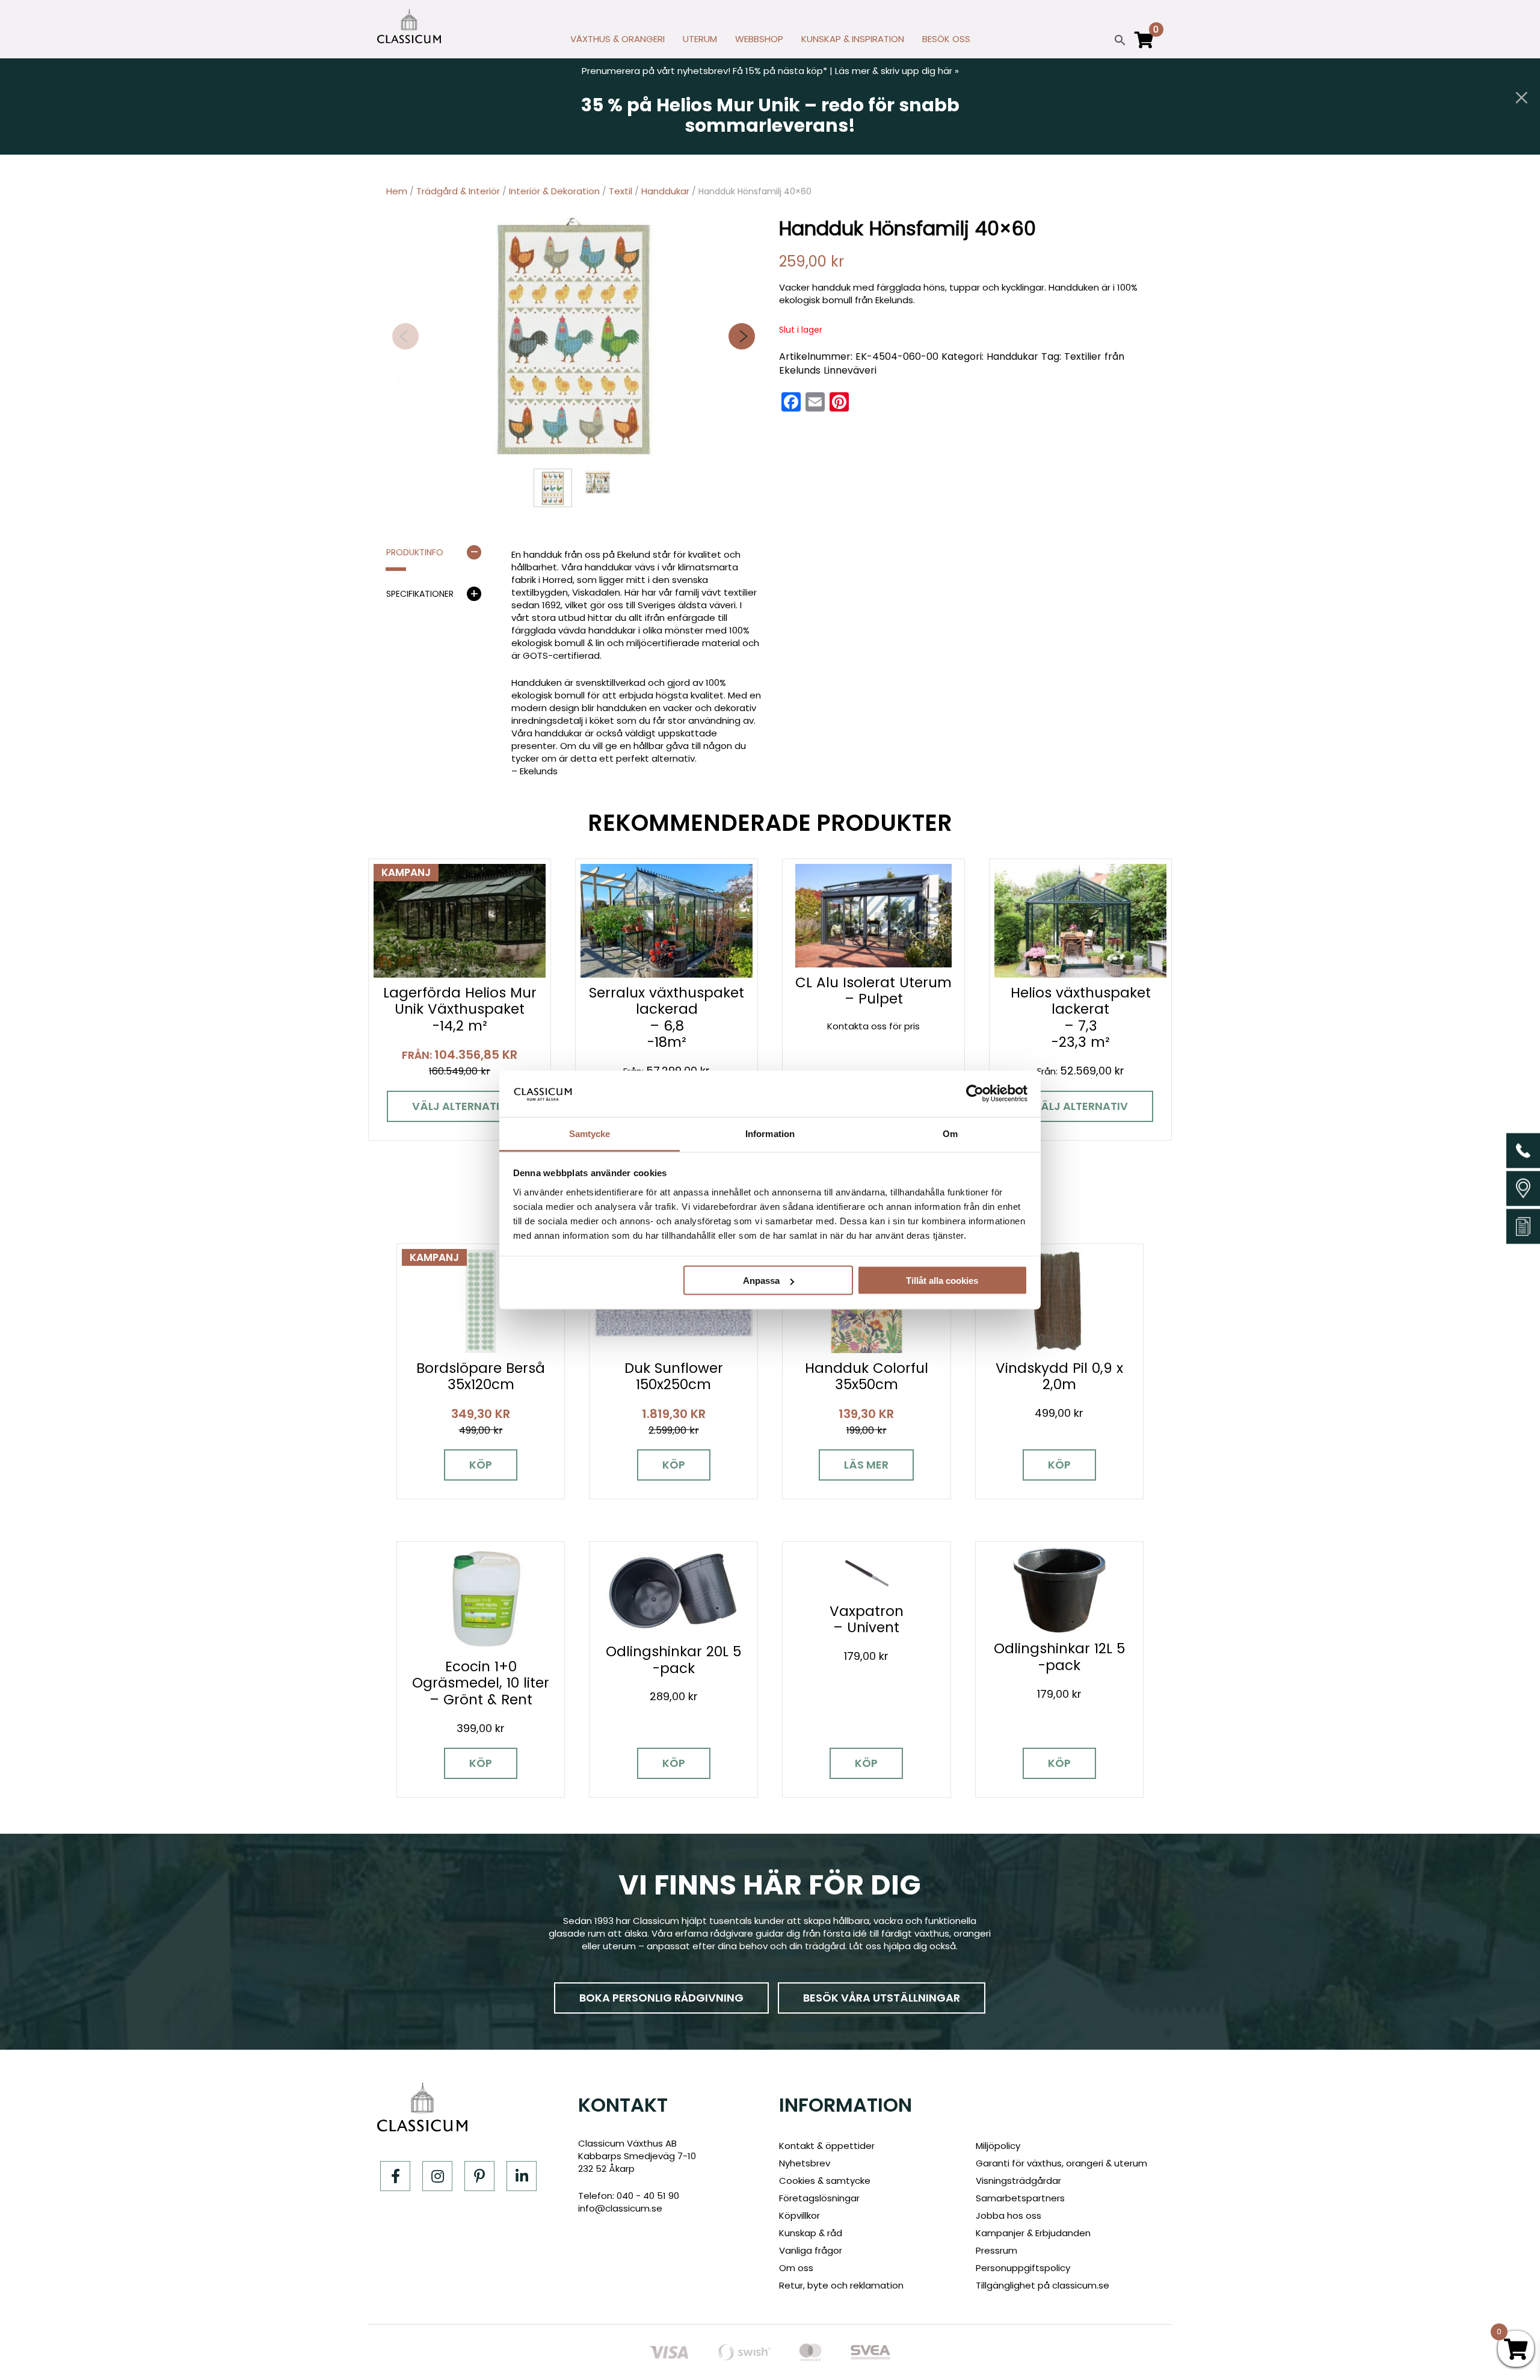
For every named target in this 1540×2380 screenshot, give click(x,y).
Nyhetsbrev (805, 2163)
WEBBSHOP (759, 39)
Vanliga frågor (811, 2250)
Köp (481, 1465)
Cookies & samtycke (825, 2181)
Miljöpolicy (998, 2146)
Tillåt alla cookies (942, 1281)
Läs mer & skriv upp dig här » (897, 71)
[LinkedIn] (522, 2176)
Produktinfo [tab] (415, 552)
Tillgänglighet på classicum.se (1043, 2285)
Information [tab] (770, 1133)
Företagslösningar (819, 2198)
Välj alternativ (460, 1106)
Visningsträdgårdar (1018, 2181)
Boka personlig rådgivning (661, 1998)
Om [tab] (950, 1133)
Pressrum (996, 2250)
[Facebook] (395, 2176)
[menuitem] (618, 42)
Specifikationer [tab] (420, 594)
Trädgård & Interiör (458, 191)
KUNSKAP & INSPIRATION (853, 39)
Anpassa (761, 1281)
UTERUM (700, 39)
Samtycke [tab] (590, 1133)
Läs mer (866, 1465)
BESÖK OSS (946, 39)
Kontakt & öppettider (827, 2146)
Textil (621, 191)
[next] (742, 336)
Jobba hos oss (1009, 2215)
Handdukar (665, 191)
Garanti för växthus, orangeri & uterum (1061, 2163)
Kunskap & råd (811, 2233)
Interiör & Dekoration (554, 191)
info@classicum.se (620, 2208)
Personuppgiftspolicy (1023, 2268)
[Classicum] (409, 26)
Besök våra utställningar (882, 1998)
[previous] (405, 336)
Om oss (796, 2268)
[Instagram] (437, 2176)
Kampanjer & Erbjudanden (1033, 2233)
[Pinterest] (479, 2176)
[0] (1144, 45)
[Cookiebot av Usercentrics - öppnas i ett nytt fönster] (975, 1094)
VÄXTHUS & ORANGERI (618, 39)
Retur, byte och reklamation (841, 2285)
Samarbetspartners (1020, 2198)
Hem (397, 191)
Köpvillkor (799, 2215)
